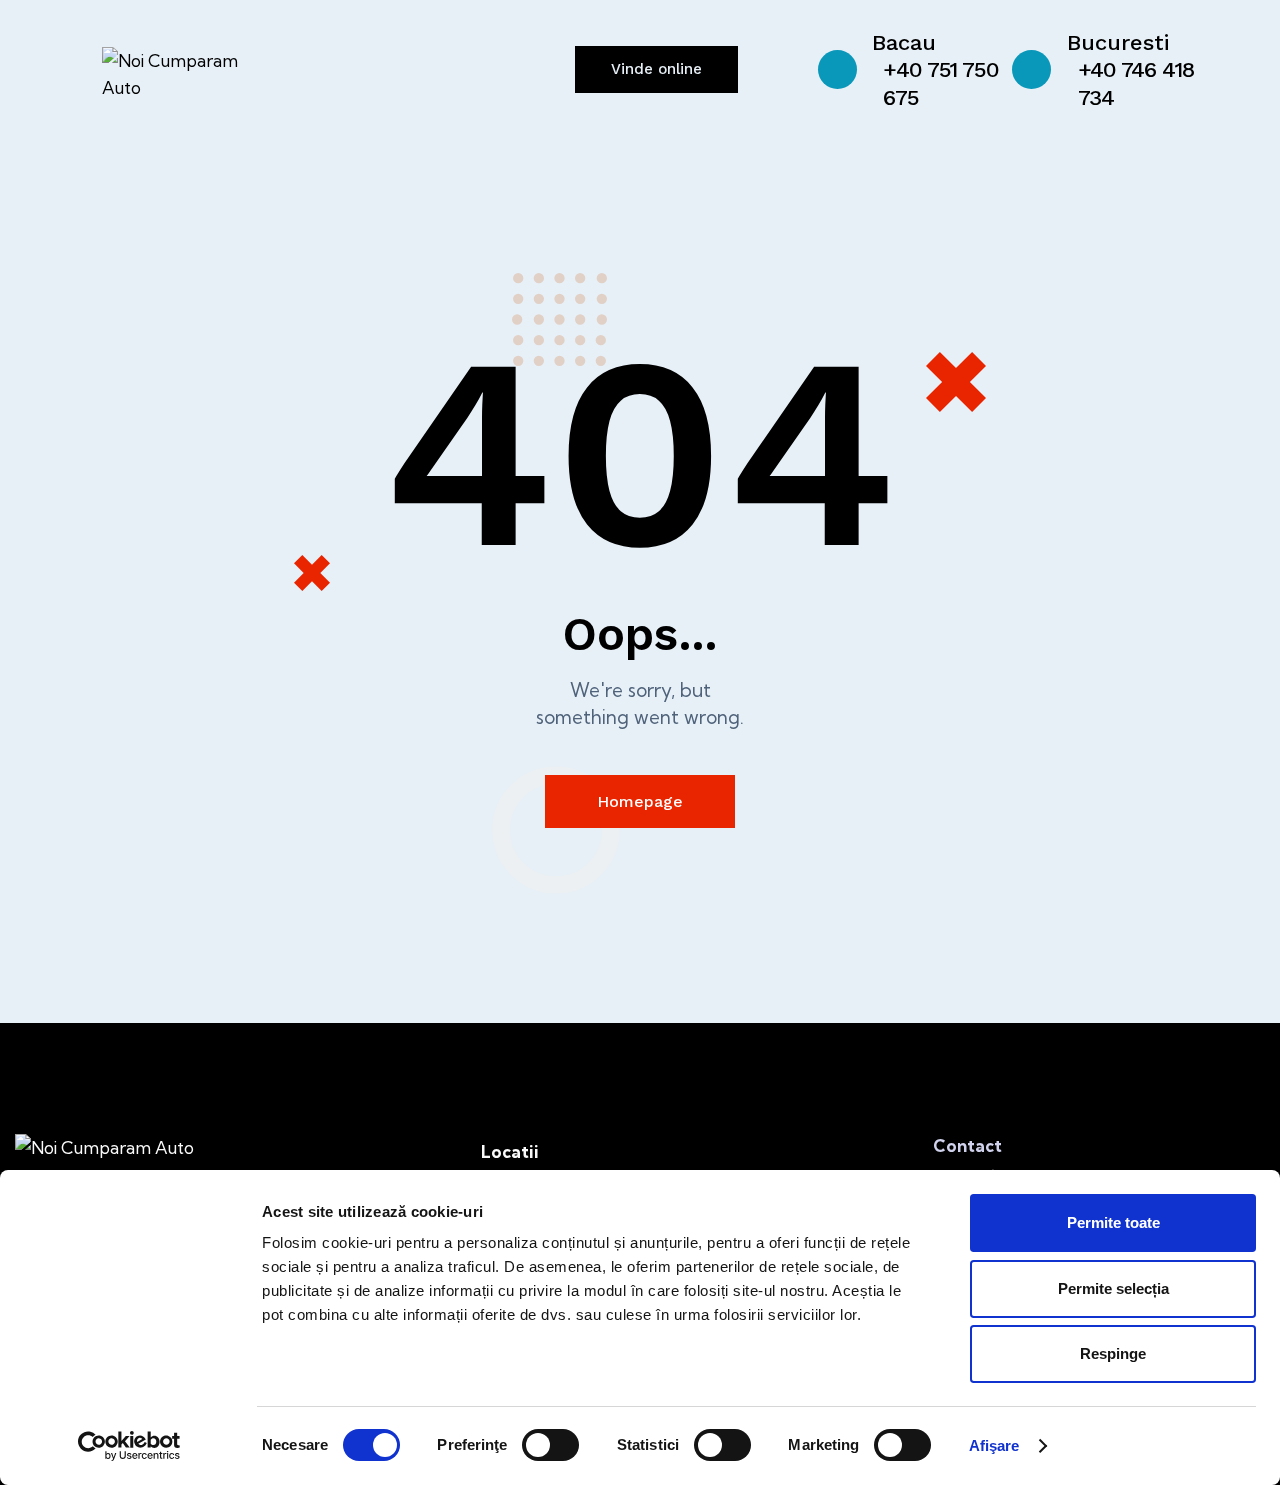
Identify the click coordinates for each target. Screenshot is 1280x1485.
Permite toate (1113, 1222)
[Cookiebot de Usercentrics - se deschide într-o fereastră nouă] (129, 1446)
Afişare (994, 1445)
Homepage (640, 801)
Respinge (1113, 1353)
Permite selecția (1113, 1288)
